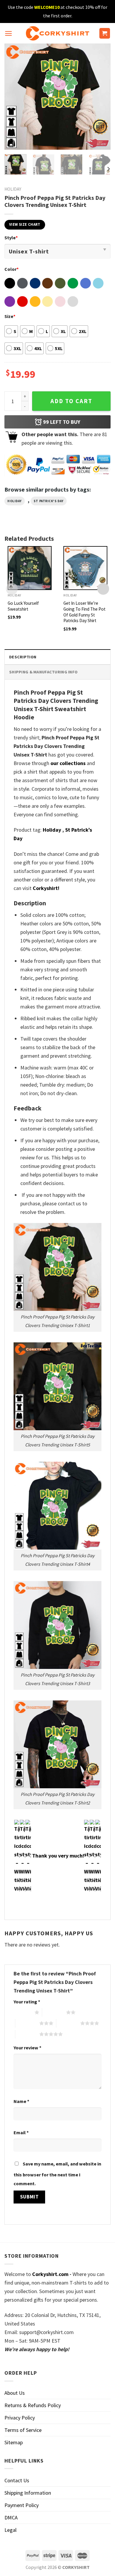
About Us (15, 2393)
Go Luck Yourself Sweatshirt (23, 606)
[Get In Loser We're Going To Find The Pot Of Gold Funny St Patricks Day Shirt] (85, 568)
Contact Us (17, 2480)
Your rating (27, 2002)
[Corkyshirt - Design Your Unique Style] (58, 33)
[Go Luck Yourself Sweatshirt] (30, 568)
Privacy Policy (20, 2418)
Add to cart (71, 401)
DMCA (11, 2518)
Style (11, 238)
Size (10, 316)
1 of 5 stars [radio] (23, 2012)
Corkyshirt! (46, 888)
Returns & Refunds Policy (33, 2405)
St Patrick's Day (49, 501)
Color (11, 269)
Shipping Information (28, 2493)
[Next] (101, 97)
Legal (10, 2530)
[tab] (57, 657)
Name (21, 2101)
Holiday (13, 189)
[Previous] (14, 97)
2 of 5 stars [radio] (54, 2012)
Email (21, 2132)
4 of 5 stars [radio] (68, 2023)
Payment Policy (22, 2505)
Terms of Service (23, 2430)
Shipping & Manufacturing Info (43, 672)
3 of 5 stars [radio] (27, 2023)
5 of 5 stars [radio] (27, 2034)
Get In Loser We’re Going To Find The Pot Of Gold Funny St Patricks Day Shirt (84, 612)
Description (23, 657)
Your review (27, 2048)
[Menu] (8, 33)
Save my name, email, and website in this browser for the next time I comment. (57, 2174)
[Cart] (105, 33)
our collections (68, 763)
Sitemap (14, 2442)
